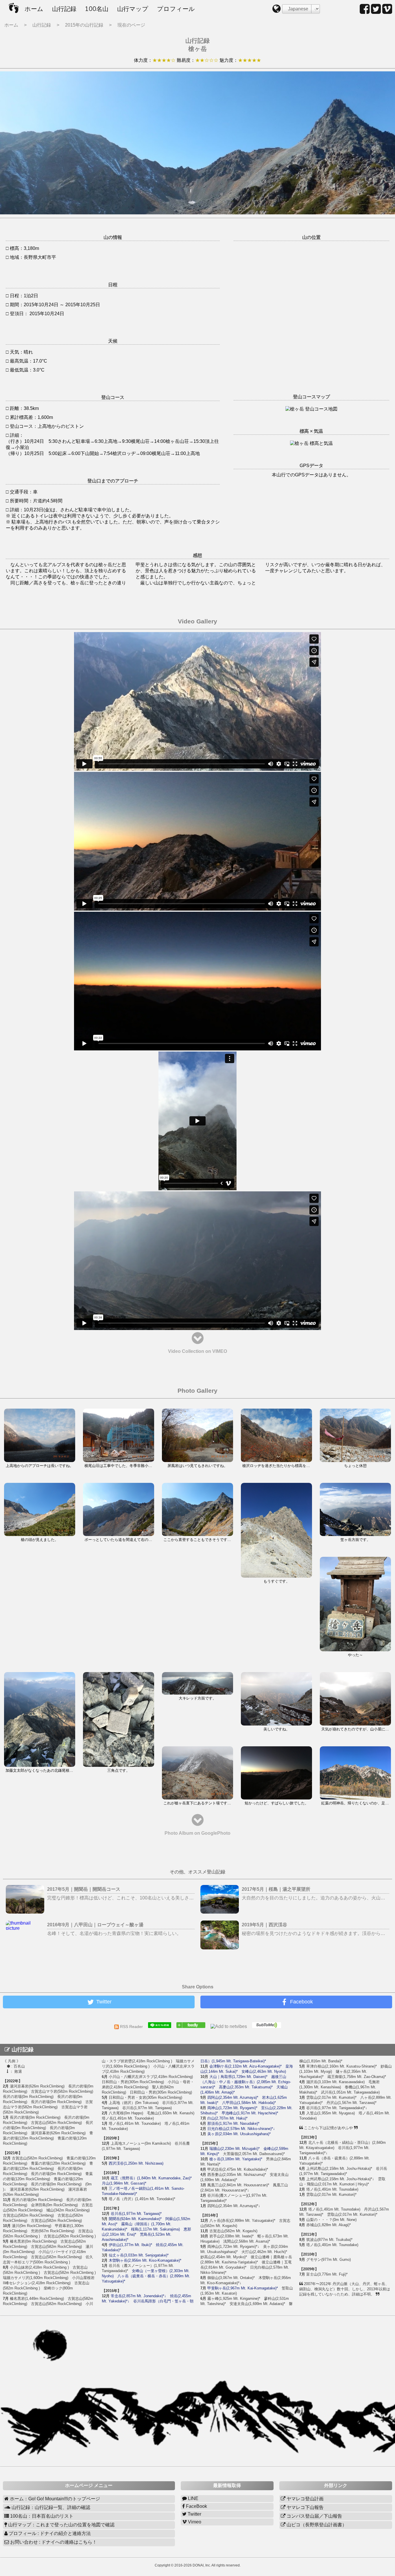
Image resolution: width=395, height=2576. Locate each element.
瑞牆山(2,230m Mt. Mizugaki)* (235, 2149)
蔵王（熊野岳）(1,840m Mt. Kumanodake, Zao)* (151, 2178)
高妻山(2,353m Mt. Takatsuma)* (246, 2087)
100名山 (97, 9)
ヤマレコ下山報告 (304, 2507)
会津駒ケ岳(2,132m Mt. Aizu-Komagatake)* (246, 2066)
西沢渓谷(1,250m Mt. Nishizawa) (136, 2163)
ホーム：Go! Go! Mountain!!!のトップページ (54, 2499)
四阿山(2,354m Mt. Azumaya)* (233, 2097)
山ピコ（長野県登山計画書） (316, 2525)
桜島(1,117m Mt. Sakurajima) (155, 2229)
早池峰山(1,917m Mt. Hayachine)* (250, 2113)
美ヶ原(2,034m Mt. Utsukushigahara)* (239, 2134)
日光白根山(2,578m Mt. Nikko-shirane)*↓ (241, 2129)
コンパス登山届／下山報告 (314, 2516)
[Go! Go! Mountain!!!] (193, 2027)
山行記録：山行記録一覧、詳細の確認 (50, 2507)
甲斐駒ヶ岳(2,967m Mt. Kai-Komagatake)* (243, 2288)
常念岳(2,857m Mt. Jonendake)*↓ (139, 2296)
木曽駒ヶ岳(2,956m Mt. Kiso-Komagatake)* (145, 2260)
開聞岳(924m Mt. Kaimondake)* (135, 2219)
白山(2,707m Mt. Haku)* (227, 2118)
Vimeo (194, 2522)
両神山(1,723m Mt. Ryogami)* (232, 2108)
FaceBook (196, 2506)
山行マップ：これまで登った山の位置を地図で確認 (61, 2525)
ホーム (34, 9)
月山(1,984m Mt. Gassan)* (124, 2183)
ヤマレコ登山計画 (304, 2499)
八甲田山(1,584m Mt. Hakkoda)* (249, 2103)
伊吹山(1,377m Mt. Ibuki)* (130, 2245)
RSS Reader (133, 2027)
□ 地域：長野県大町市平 (31, 257)
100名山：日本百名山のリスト (41, 2516)
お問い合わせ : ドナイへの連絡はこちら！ (53, 2542)
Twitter (194, 2514)
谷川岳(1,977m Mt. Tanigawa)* (136, 2214)
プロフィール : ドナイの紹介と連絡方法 (49, 2533)
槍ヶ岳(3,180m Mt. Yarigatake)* (236, 2159)
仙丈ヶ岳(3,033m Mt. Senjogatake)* (139, 2255)
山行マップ (133, 9)
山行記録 (64, 9)
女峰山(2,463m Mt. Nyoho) (264, 2071)
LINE (193, 2498)
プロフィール (176, 9)
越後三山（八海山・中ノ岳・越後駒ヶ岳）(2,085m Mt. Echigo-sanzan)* (246, 2082)
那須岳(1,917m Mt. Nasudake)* (233, 2123)
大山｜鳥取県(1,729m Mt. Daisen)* (238, 2077)
